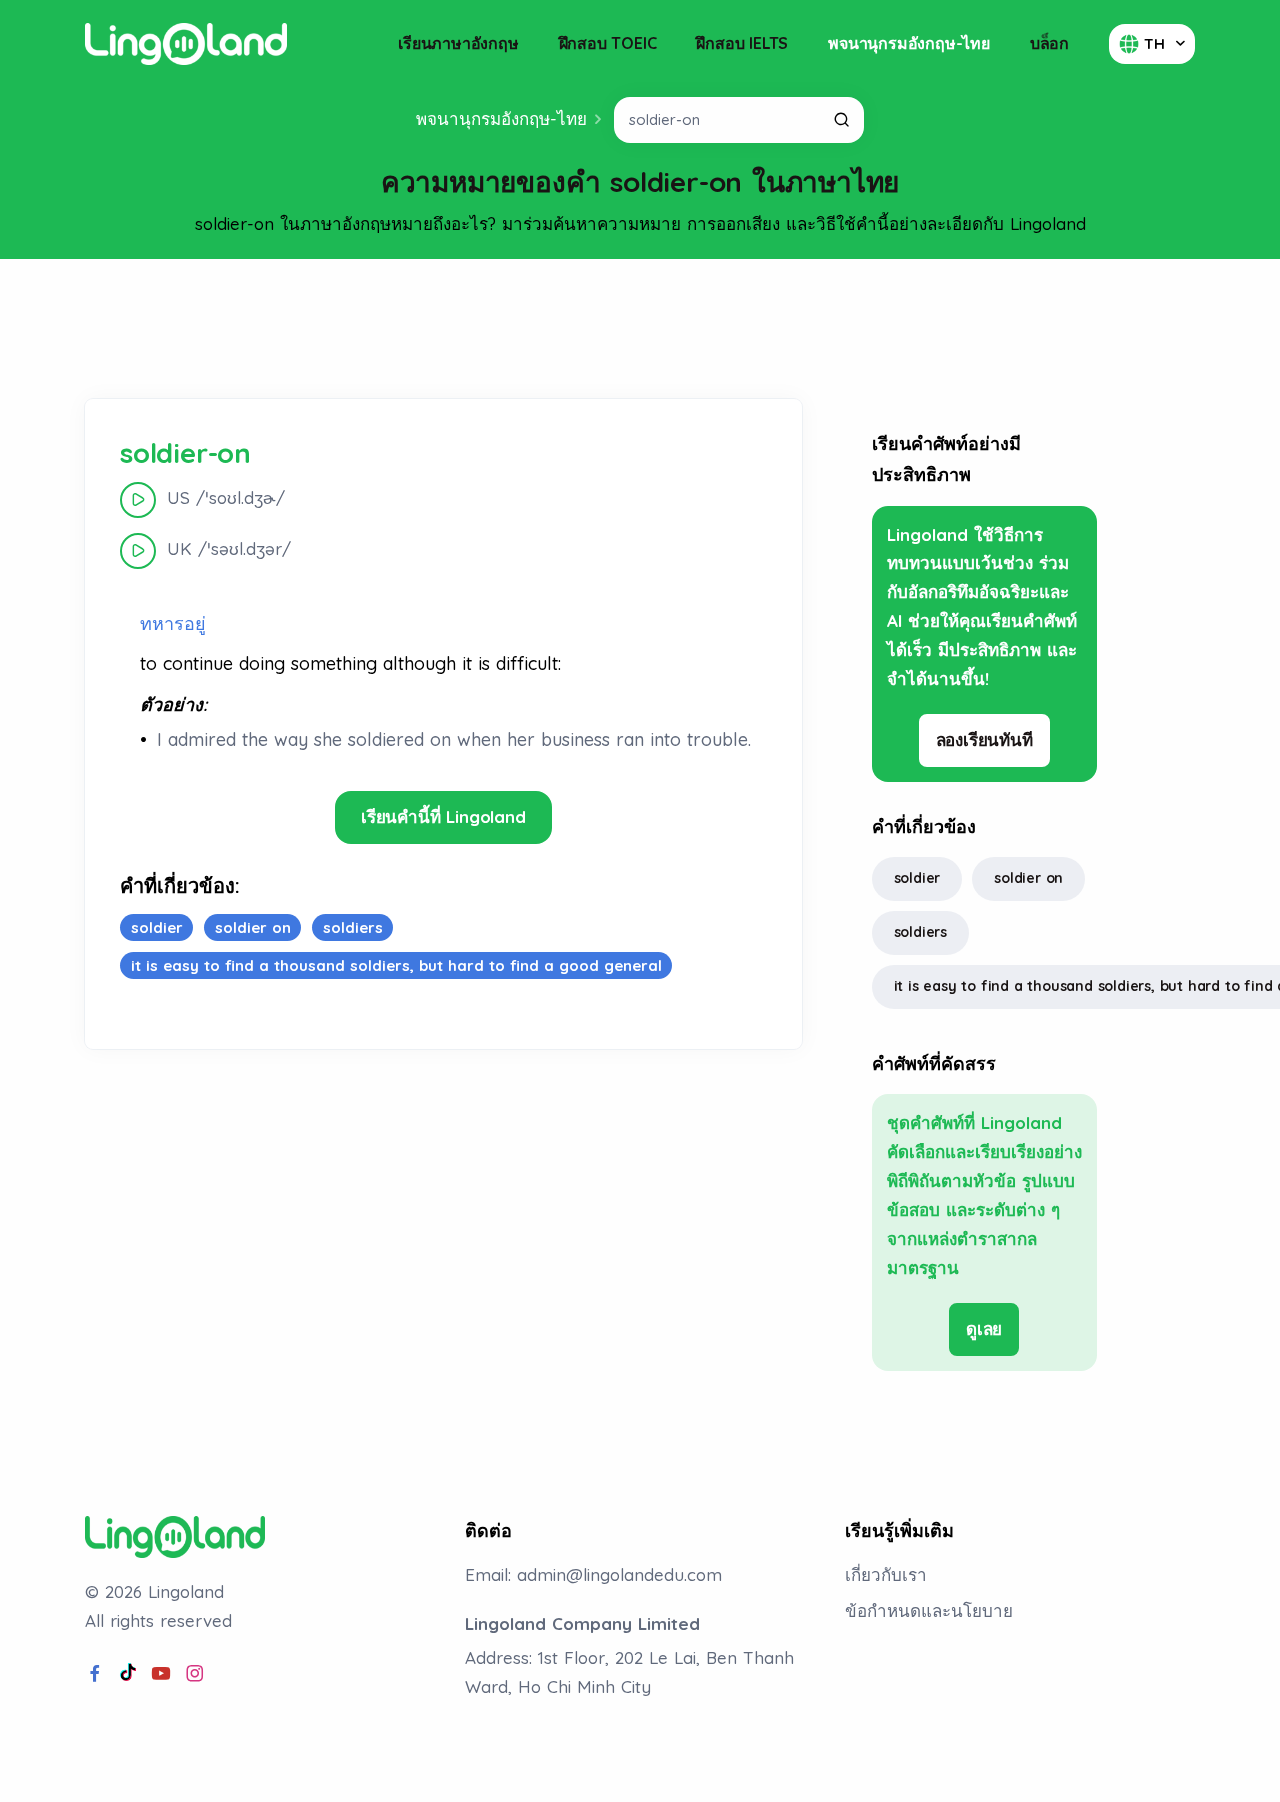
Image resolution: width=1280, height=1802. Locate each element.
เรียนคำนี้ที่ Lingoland (443, 816)
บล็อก (1049, 43)
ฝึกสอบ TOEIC (608, 43)
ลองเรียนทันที (984, 739)
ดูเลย (984, 1328)
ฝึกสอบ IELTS (742, 43)
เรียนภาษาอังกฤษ (458, 43)
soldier (917, 878)
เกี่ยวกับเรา (886, 1574)
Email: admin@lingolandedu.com (593, 1574)
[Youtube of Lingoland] (161, 1674)
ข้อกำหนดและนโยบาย (929, 1610)
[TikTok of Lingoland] (128, 1674)
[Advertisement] (640, 329)
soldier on (1028, 878)
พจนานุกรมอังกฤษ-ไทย (909, 43)
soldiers (920, 932)
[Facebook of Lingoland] (95, 1674)
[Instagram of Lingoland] (195, 1674)
